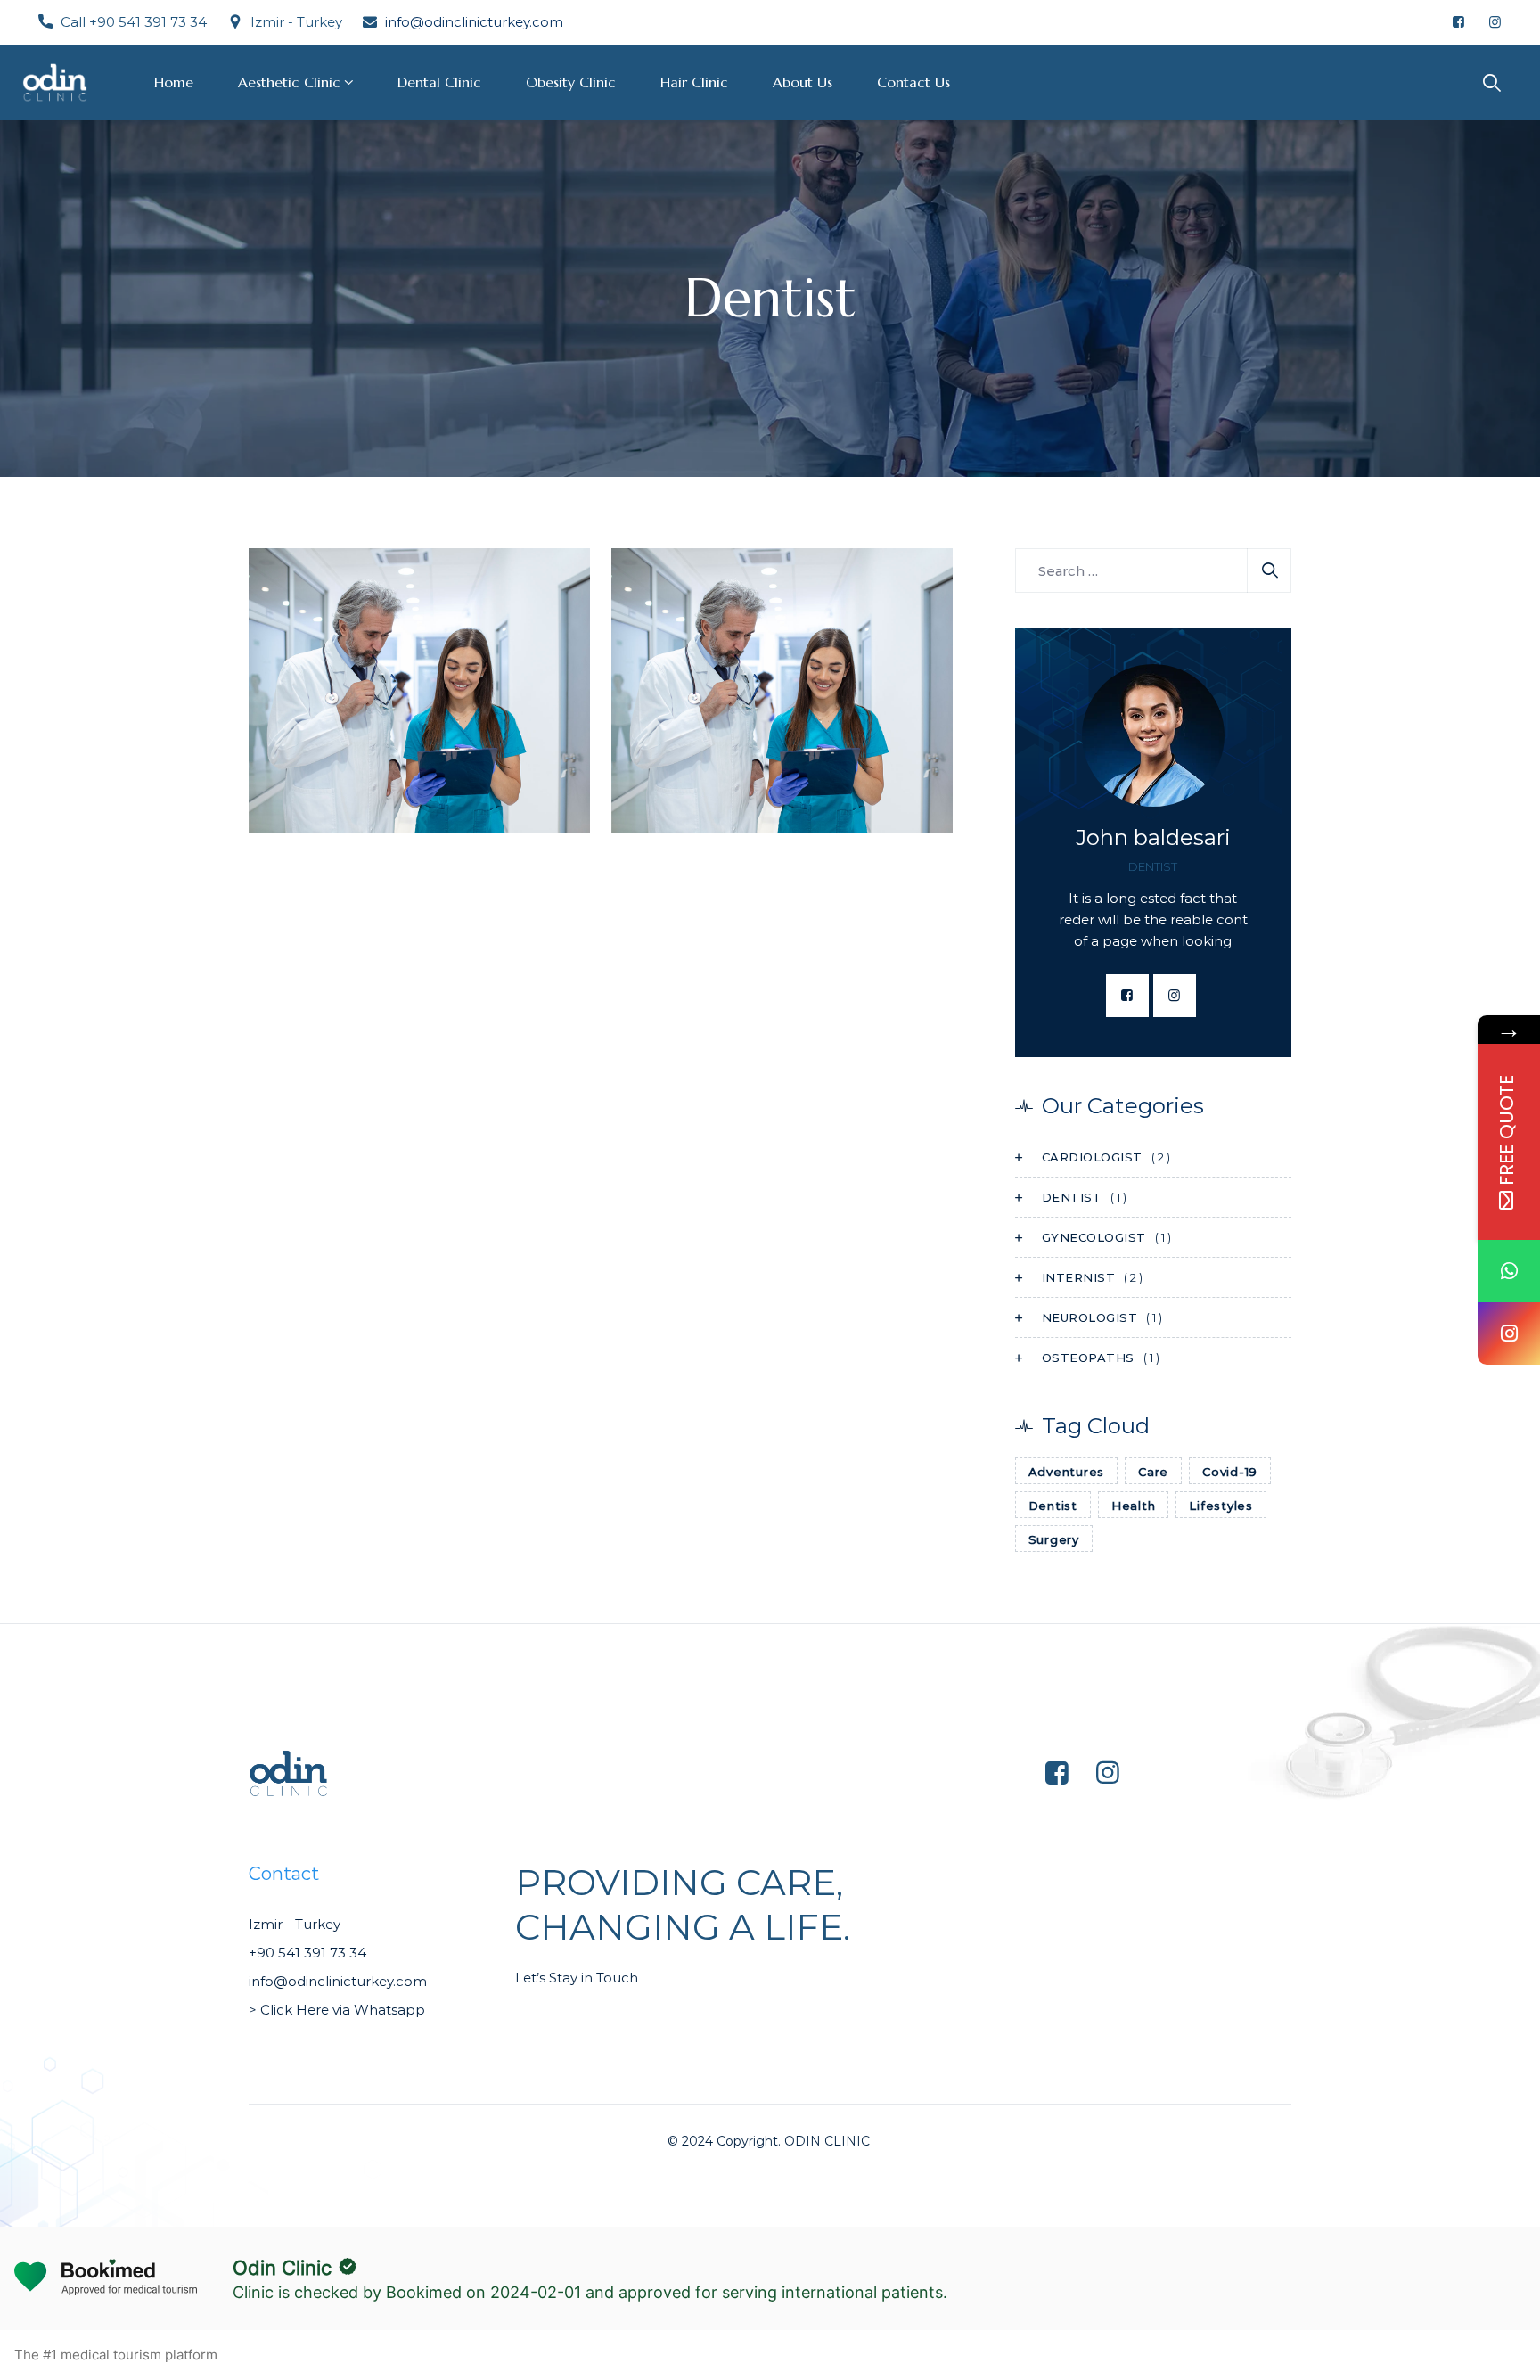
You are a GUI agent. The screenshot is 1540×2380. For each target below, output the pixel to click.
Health (1134, 1506)
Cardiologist (1092, 1157)
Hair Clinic (694, 82)
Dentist (295, 796)
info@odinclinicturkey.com (474, 22)
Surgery (1054, 1539)
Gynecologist (1094, 1237)
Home (174, 82)
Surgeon (354, 796)
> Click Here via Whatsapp (339, 2010)
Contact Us (913, 82)
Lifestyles (1221, 1506)
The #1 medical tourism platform (116, 2355)
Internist (1079, 1277)
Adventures (1067, 1472)
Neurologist (1090, 1317)
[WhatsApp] (1509, 1271)
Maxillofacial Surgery (736, 821)
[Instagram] (1509, 1334)
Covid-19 (1230, 1472)
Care (1153, 1472)
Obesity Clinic (571, 82)
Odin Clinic (282, 2268)
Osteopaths (727, 796)
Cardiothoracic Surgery (384, 821)
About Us (803, 82)
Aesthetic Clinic (289, 82)
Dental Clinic (439, 82)
